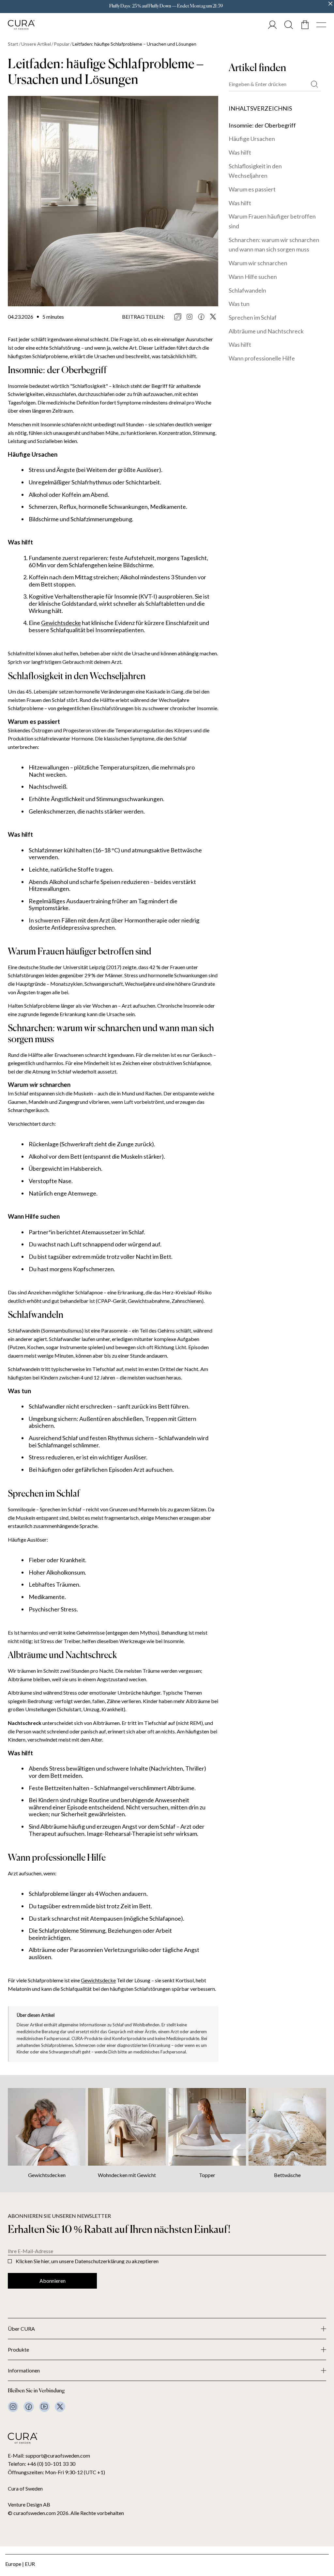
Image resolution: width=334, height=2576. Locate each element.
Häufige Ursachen (252, 139)
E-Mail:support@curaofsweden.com (49, 2455)
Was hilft (240, 152)
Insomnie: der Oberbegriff (262, 125)
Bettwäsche (287, 2175)
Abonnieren (53, 2281)
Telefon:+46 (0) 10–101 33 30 (42, 2464)
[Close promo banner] (330, 4)
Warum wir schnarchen (258, 263)
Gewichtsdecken (47, 2175)
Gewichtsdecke (61, 623)
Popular (62, 44)
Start (13, 44)
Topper (207, 2175)
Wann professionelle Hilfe (262, 358)
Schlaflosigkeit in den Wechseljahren (255, 171)
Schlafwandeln (247, 290)
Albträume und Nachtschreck (266, 331)
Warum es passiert (252, 189)
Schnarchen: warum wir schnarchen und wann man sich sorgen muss (274, 245)
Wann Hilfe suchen (253, 277)
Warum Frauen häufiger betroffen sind (272, 221)
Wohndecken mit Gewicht (127, 2175)
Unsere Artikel (36, 44)
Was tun (239, 304)
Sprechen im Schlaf (253, 317)
